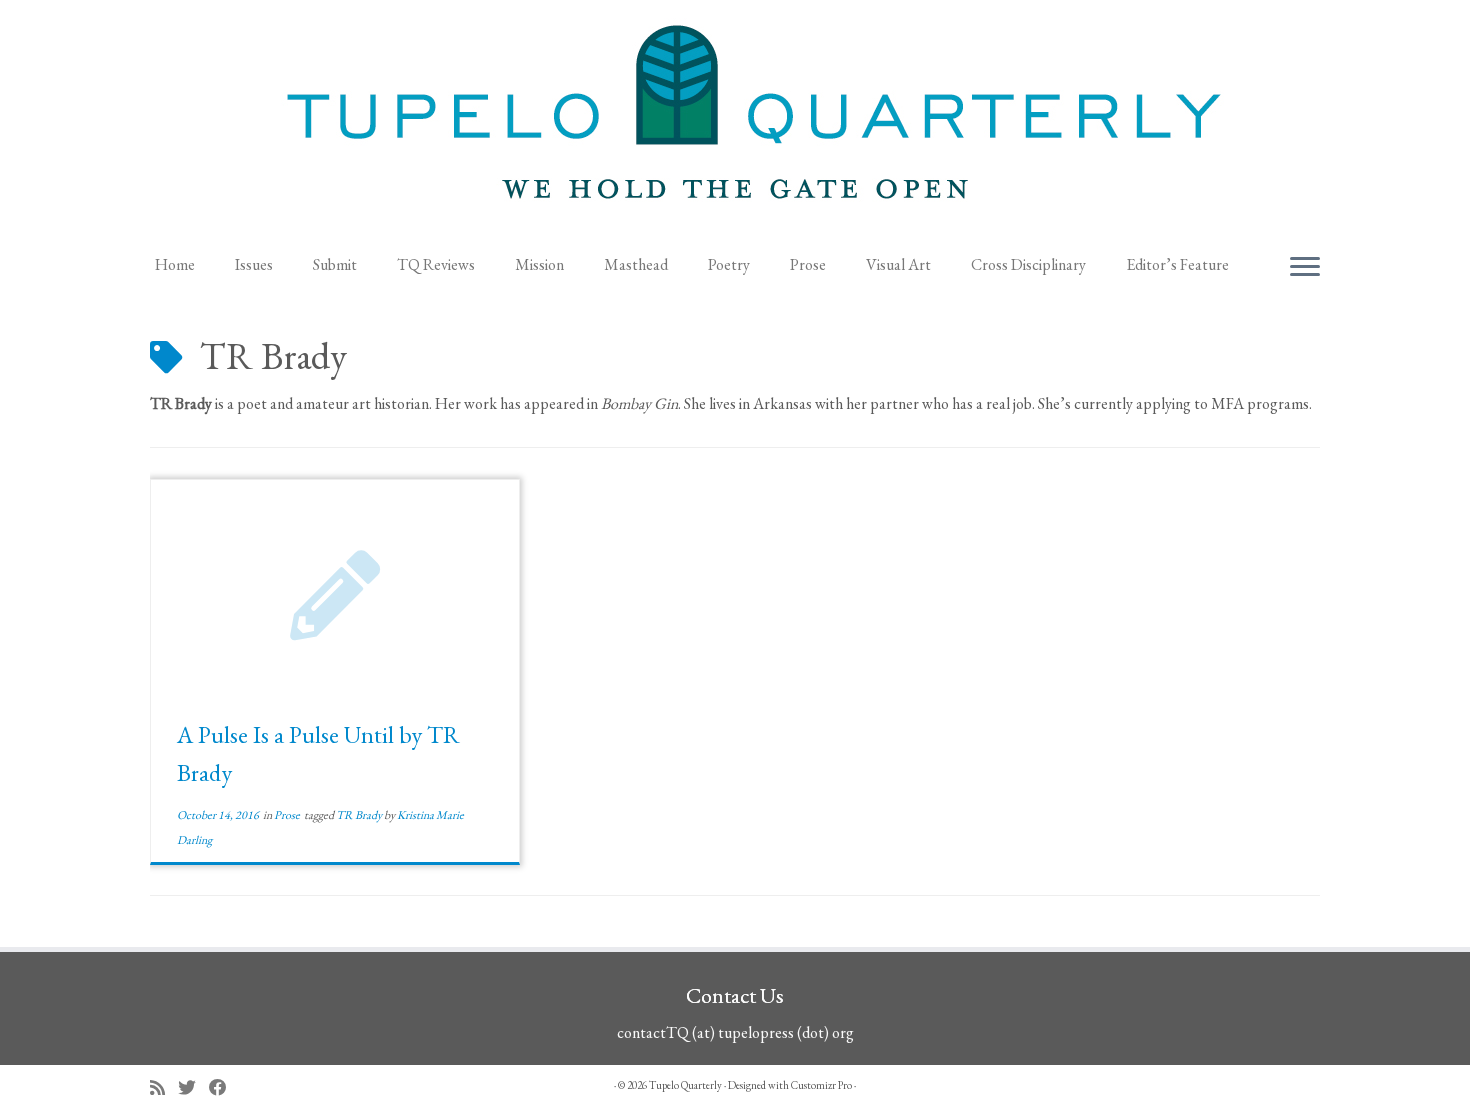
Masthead (636, 264)
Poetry (729, 264)
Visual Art (898, 264)
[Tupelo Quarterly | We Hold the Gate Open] (735, 121)
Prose (808, 264)
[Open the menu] (1305, 268)
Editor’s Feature (1177, 264)
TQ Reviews (436, 264)
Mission (539, 264)
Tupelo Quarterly (685, 1085)
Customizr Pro (821, 1085)
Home (175, 264)
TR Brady (360, 815)
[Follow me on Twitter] (193, 1087)
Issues (254, 264)
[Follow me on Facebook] (224, 1087)
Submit (335, 264)
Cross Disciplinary (1028, 264)
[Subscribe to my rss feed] (164, 1087)
